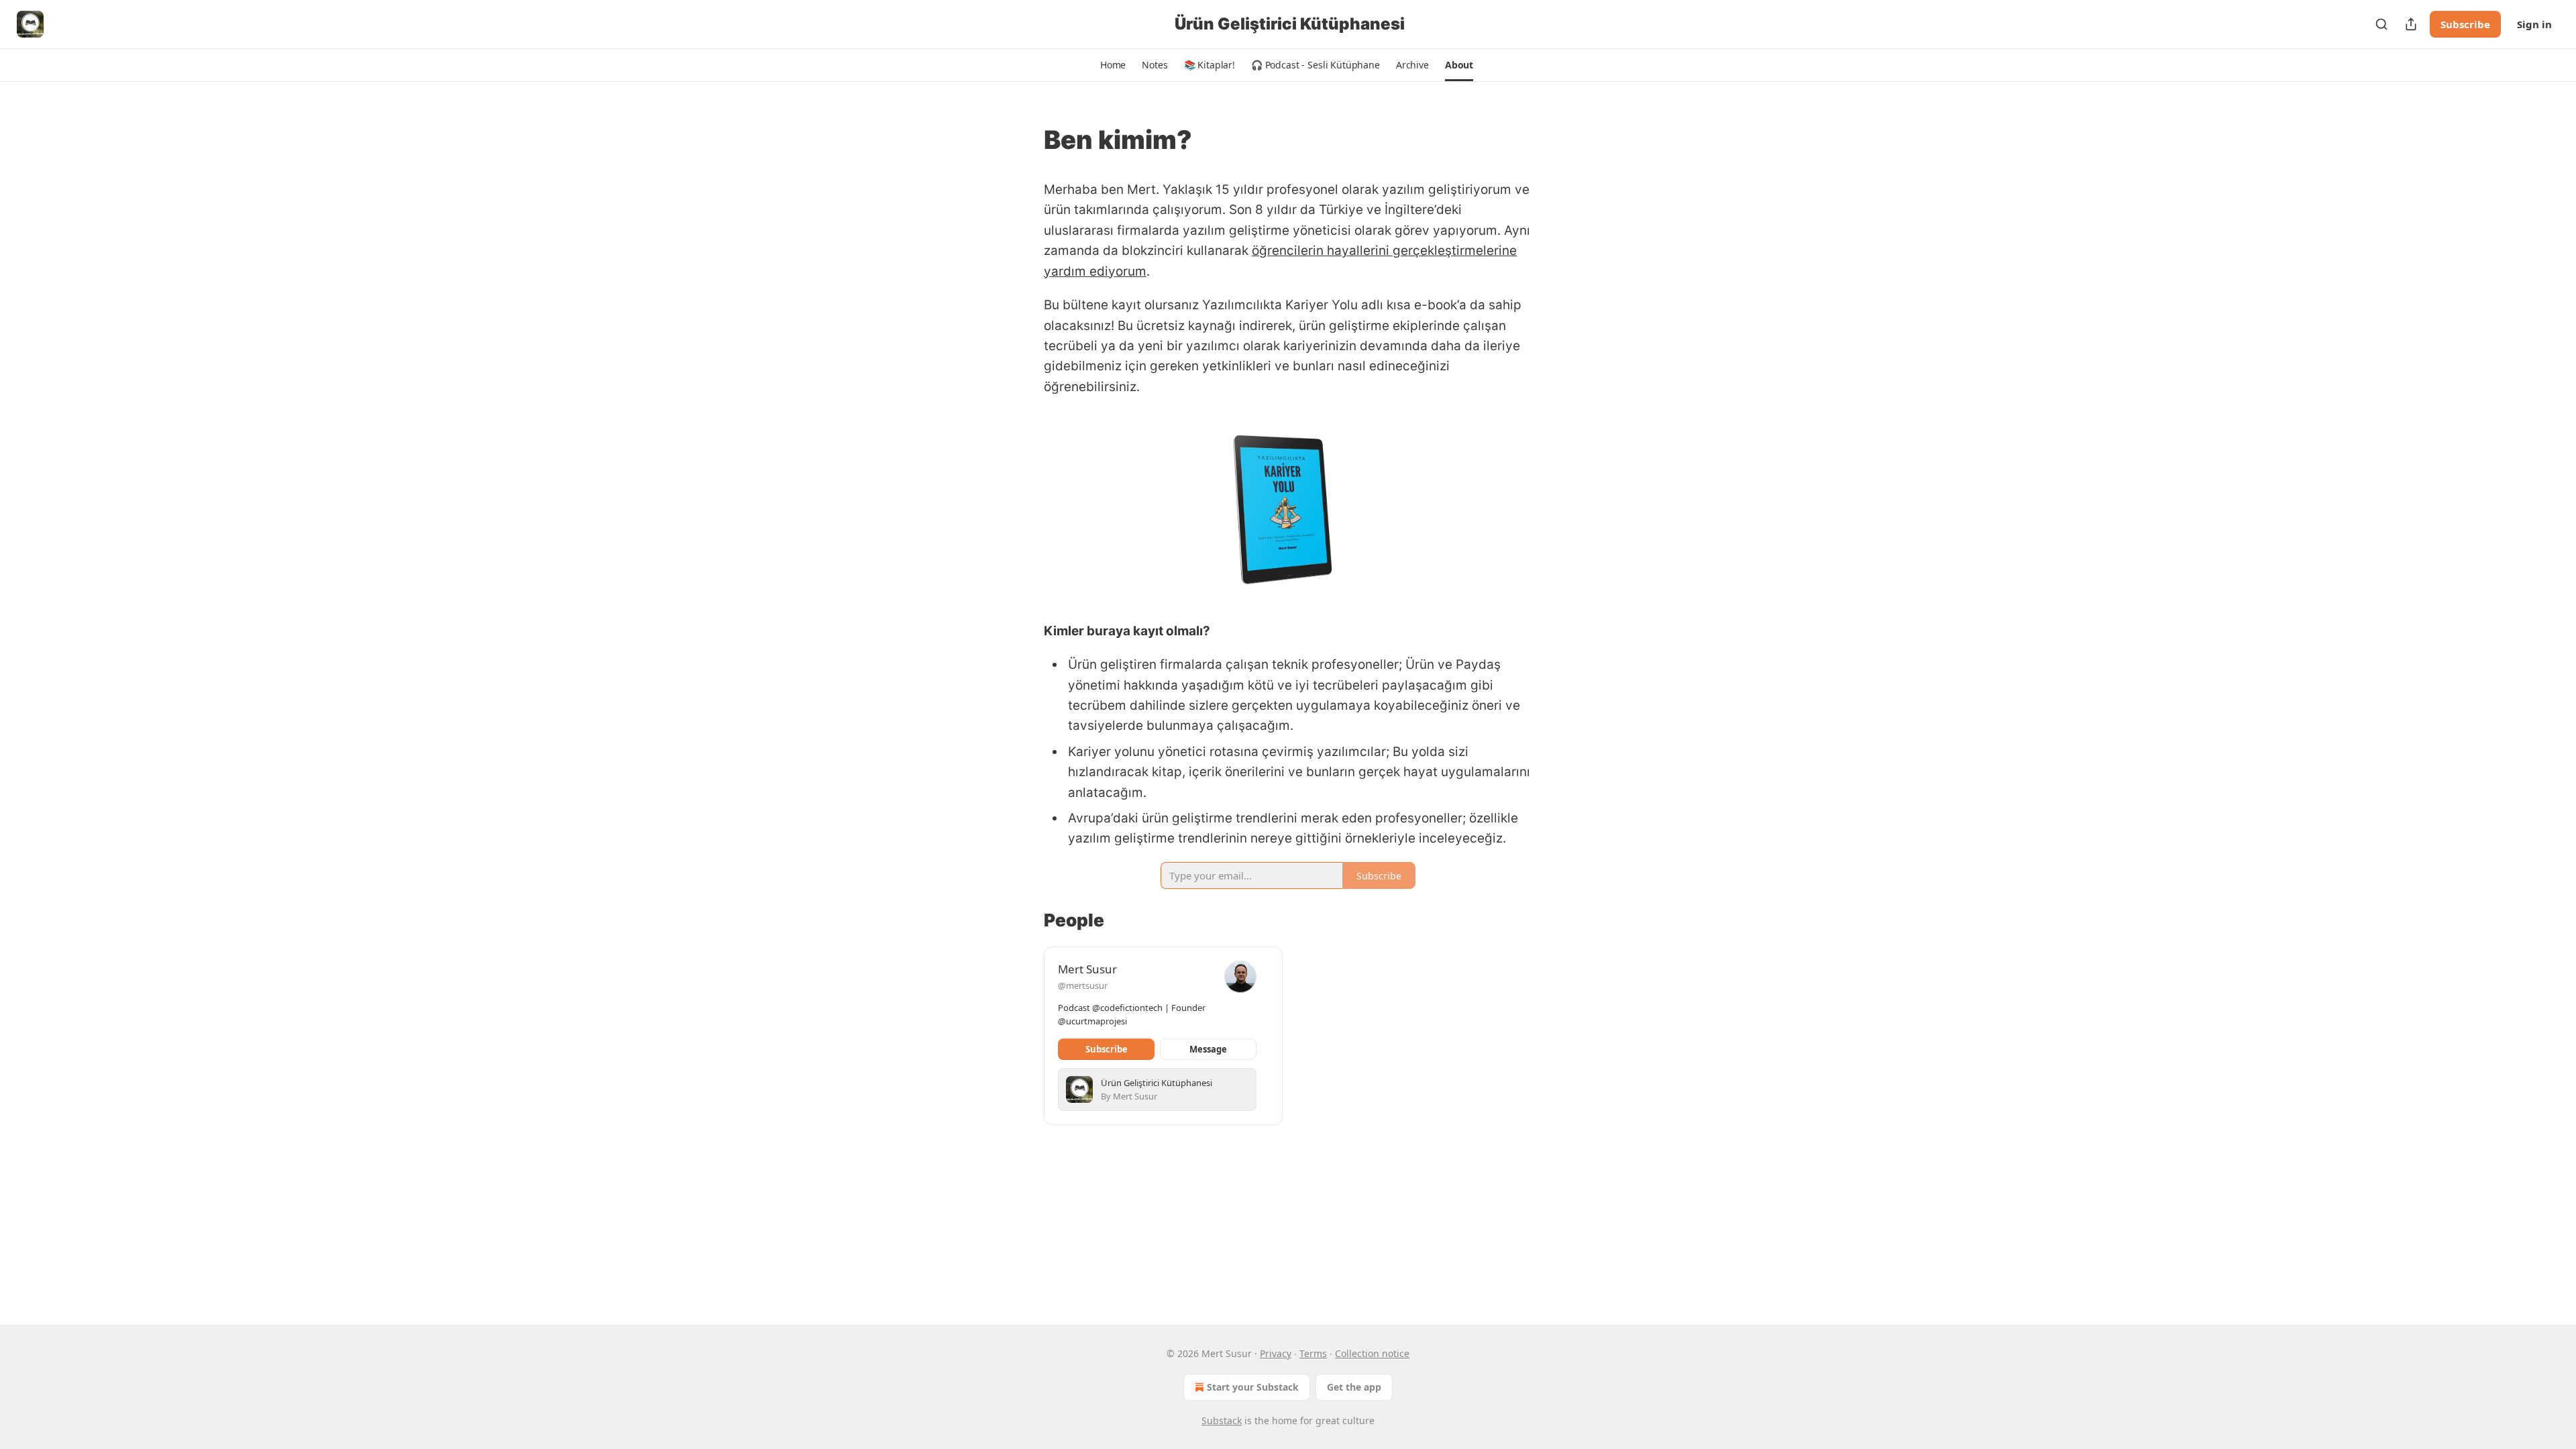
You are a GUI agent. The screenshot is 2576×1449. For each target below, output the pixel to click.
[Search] (2381, 24)
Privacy (1276, 1353)
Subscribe (2465, 24)
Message (1208, 1049)
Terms (1313, 1353)
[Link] (1025, 140)
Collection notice (1372, 1353)
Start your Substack (1253, 1387)
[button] (1113, 65)
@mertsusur (1083, 985)
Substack (1222, 1420)
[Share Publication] (2411, 24)
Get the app (1354, 1387)
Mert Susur (1087, 969)
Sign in (2534, 24)
